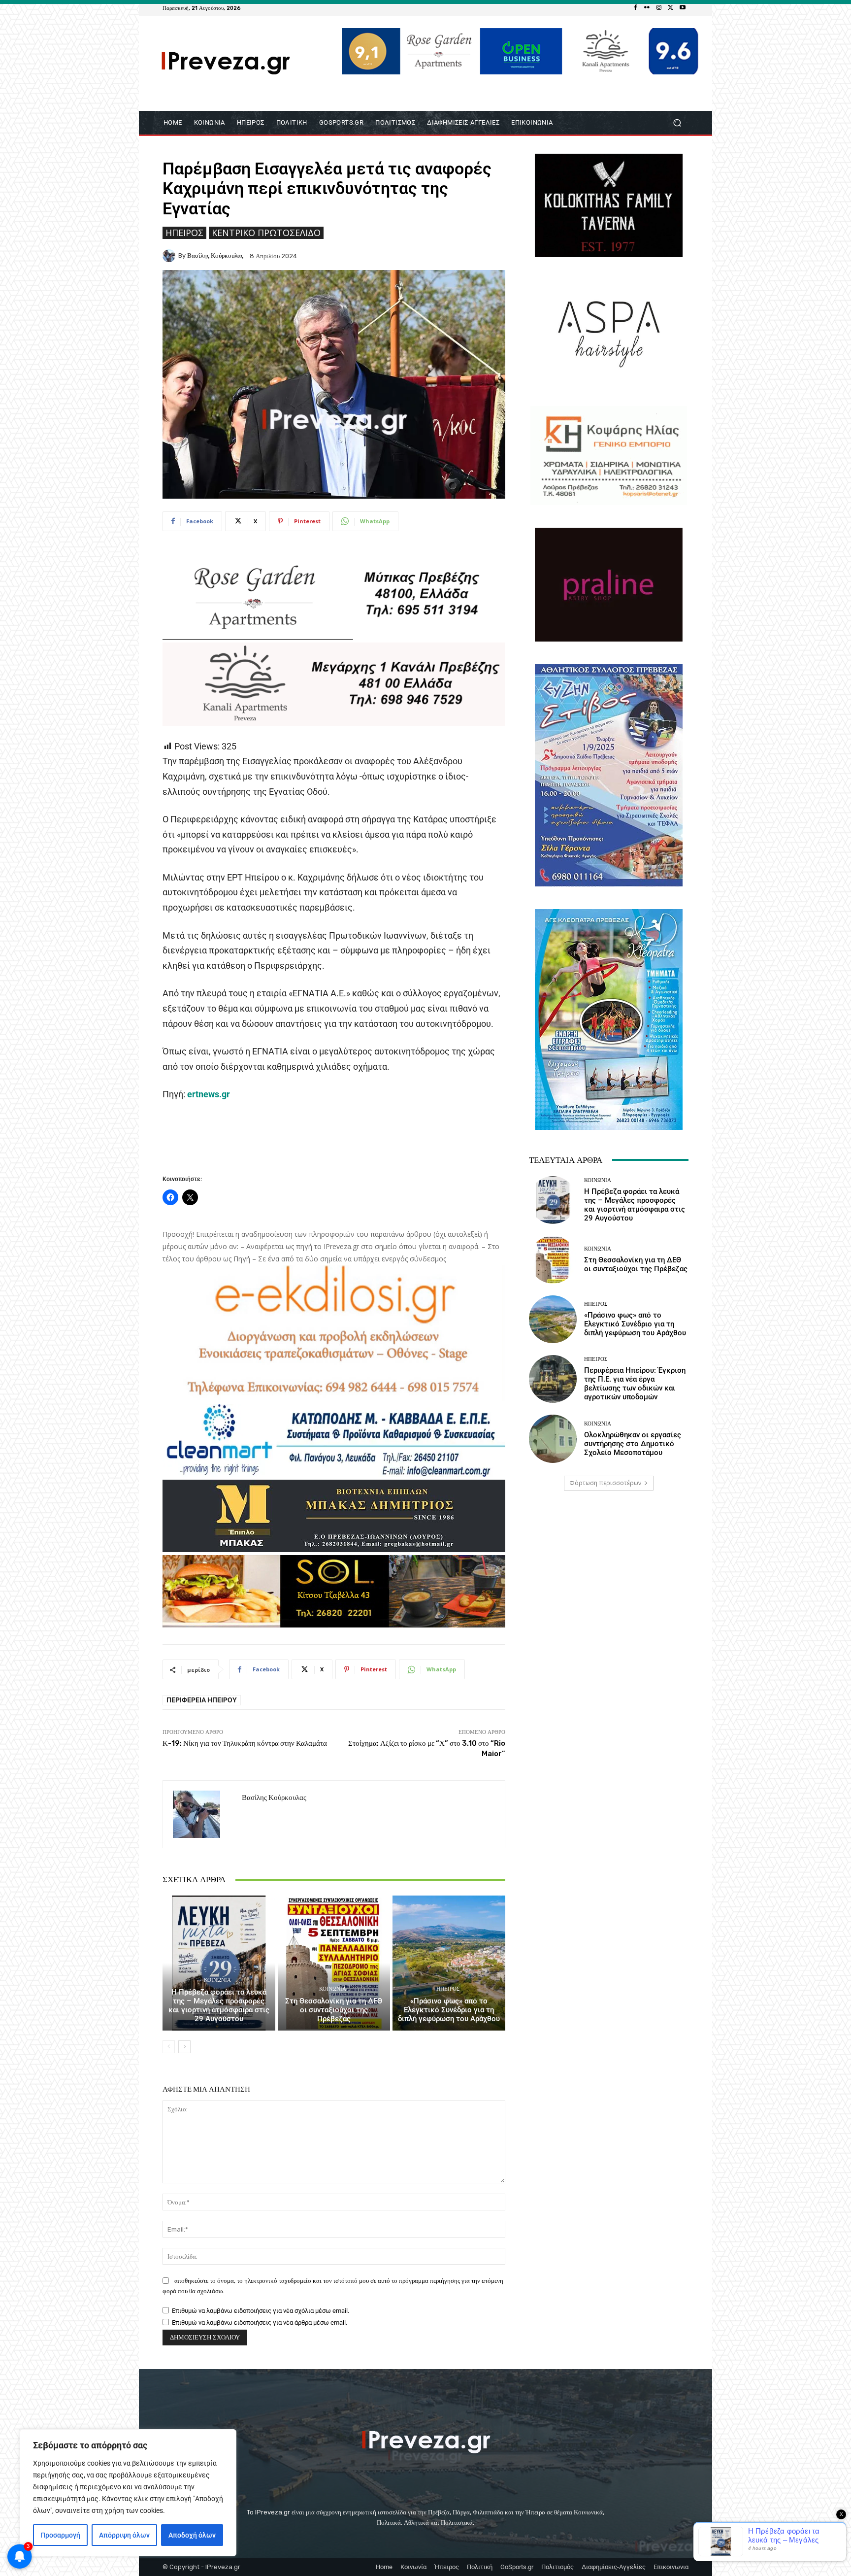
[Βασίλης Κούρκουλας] (170, 256)
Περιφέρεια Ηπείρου (202, 1700)
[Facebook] (635, 8)
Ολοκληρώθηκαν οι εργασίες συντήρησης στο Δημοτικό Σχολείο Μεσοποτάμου (633, 1444)
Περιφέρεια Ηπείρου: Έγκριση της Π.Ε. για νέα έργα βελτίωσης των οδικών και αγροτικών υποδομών (635, 1384)
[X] (671, 8)
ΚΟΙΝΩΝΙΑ (217, 1980)
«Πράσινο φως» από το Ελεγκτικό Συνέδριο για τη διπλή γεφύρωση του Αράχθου (449, 2010)
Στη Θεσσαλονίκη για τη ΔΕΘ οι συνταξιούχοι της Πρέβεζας (334, 2010)
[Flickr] (647, 8)
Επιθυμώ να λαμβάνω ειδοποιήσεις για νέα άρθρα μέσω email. (260, 2322)
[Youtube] (683, 8)
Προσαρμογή (60, 2535)
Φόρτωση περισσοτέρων (605, 1483)
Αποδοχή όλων (192, 2535)
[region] (128, 2493)
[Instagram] (659, 8)
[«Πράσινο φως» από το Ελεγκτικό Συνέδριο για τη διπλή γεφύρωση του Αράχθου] (449, 1963)
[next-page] (184, 2047)
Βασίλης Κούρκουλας (215, 255)
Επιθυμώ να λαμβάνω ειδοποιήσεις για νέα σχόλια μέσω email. (261, 2311)
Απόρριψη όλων (124, 2535)
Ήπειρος (184, 233)
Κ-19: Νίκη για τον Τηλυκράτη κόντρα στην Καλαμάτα (245, 1743)
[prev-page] (169, 2047)
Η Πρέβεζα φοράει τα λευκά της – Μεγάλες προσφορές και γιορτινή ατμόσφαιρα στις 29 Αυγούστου (219, 2005)
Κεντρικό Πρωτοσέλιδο (266, 233)
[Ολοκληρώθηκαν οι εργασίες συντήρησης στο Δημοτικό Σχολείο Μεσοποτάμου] (553, 1439)
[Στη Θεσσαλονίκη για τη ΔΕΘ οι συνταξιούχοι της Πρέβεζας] (334, 1963)
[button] (677, 122)
